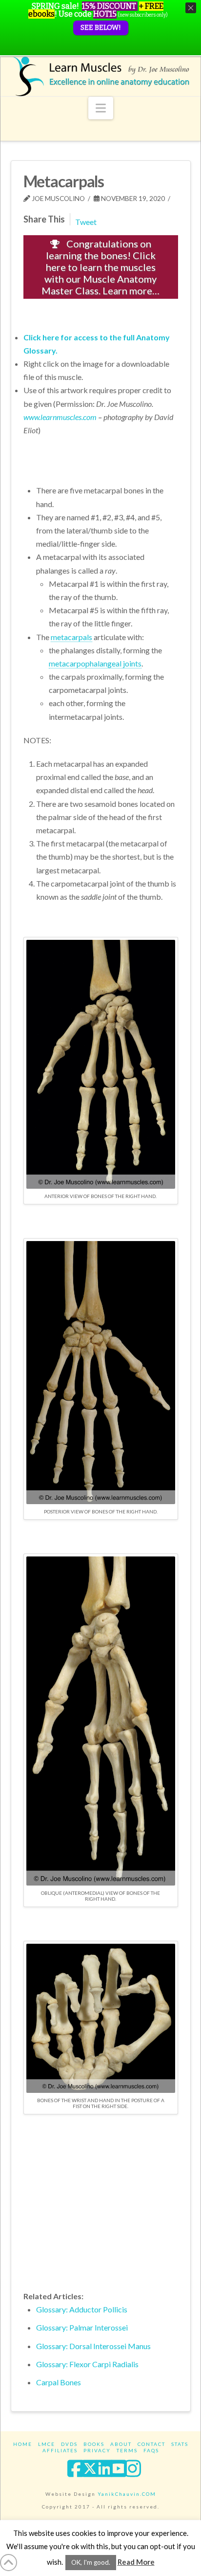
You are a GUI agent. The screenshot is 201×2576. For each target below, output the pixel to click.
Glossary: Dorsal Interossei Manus (93, 2346)
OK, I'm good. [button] (91, 2562)
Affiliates (60, 2450)
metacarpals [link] (71, 637)
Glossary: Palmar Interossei (82, 2327)
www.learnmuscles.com (60, 417)
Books (94, 2444)
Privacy (97, 2450)
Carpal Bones (59, 2382)
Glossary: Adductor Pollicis (82, 2309)
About (121, 2444)
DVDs (69, 2444)
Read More (136, 2562)
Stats (180, 2444)
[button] (101, 108)
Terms (127, 2450)
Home (23, 2444)
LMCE (47, 2444)
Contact (151, 2444)
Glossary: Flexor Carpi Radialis (87, 2364)
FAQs (151, 2450)
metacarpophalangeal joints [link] (95, 663)
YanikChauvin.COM (127, 2494)
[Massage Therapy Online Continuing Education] (101, 76)
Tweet (86, 222)
